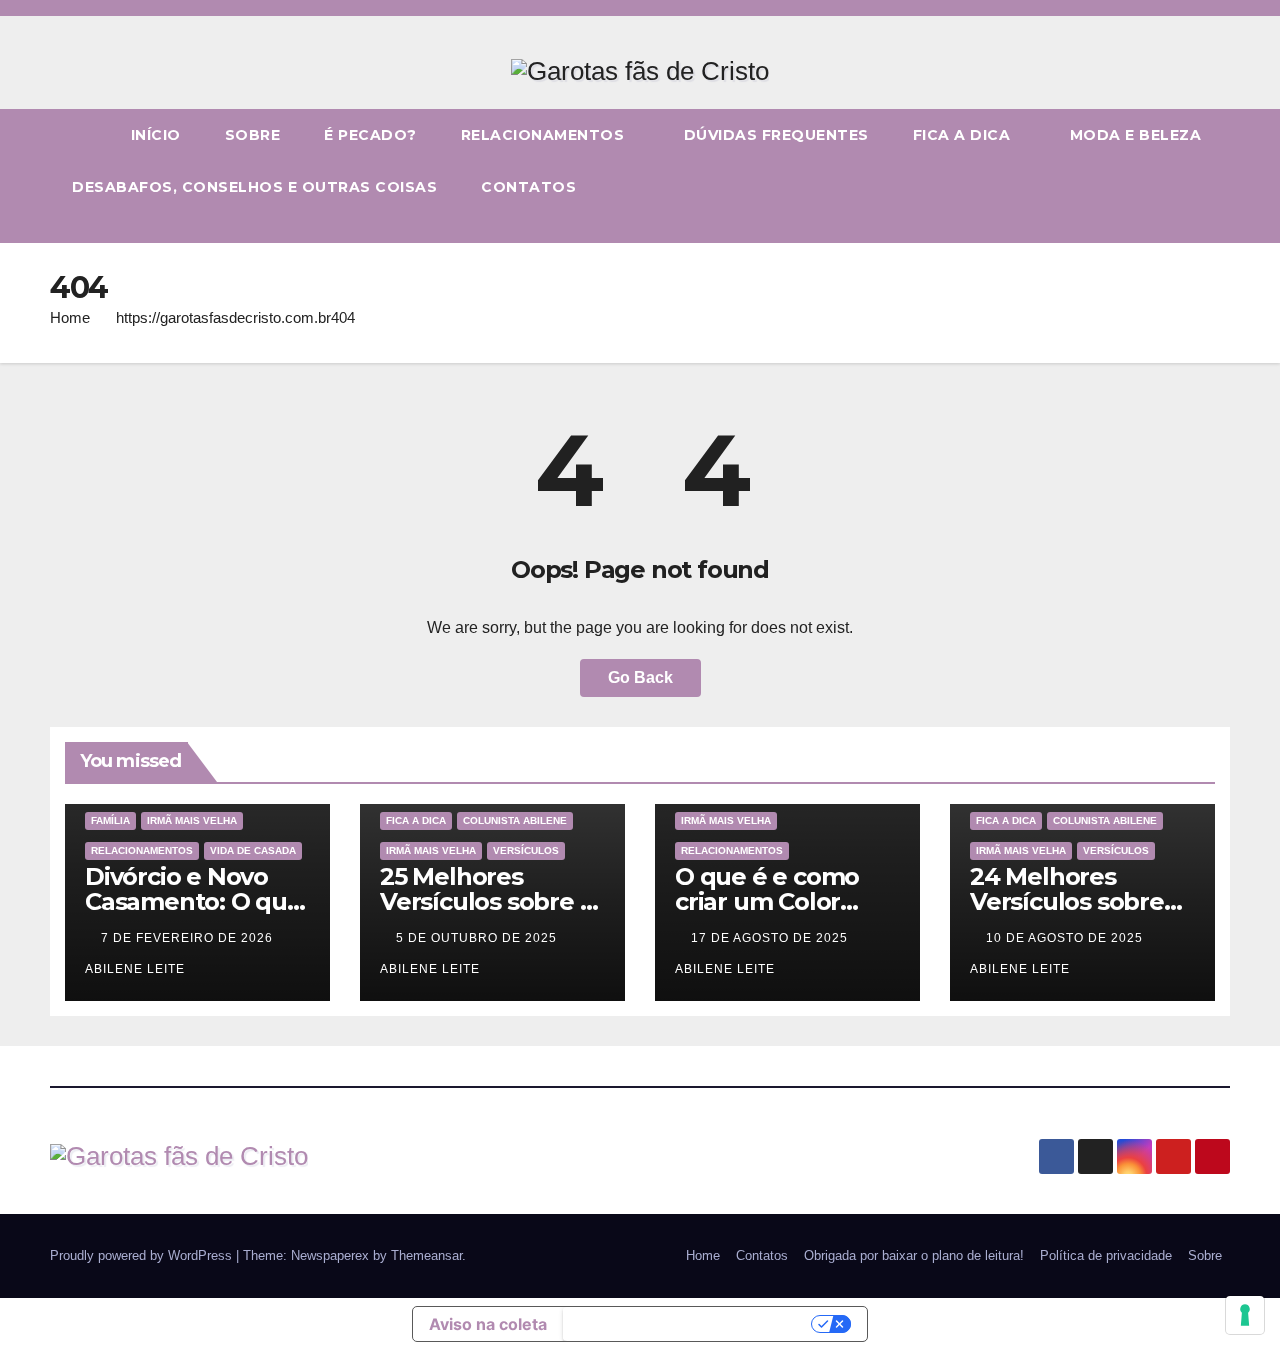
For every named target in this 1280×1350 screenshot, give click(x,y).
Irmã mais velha (192, 820)
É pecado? (370, 135)
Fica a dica (964, 135)
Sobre (253, 135)
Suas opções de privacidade (689, 1324)
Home (70, 317)
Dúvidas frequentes (776, 135)
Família (110, 820)
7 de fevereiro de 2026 (189, 938)
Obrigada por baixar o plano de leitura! (914, 1255)
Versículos (526, 850)
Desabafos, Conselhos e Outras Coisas (254, 187)
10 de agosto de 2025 (1066, 938)
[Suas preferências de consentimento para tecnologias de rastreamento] (1245, 1315)
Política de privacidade (1106, 1255)
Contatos (528, 187)
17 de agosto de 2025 (771, 938)
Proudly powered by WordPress (143, 1255)
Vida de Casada (253, 850)
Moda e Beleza (1136, 135)
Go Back (640, 677)
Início (156, 135)
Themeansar (426, 1255)
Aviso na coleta (488, 1324)
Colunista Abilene (515, 820)
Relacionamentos (545, 135)
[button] (1216, 227)
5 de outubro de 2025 (478, 938)
